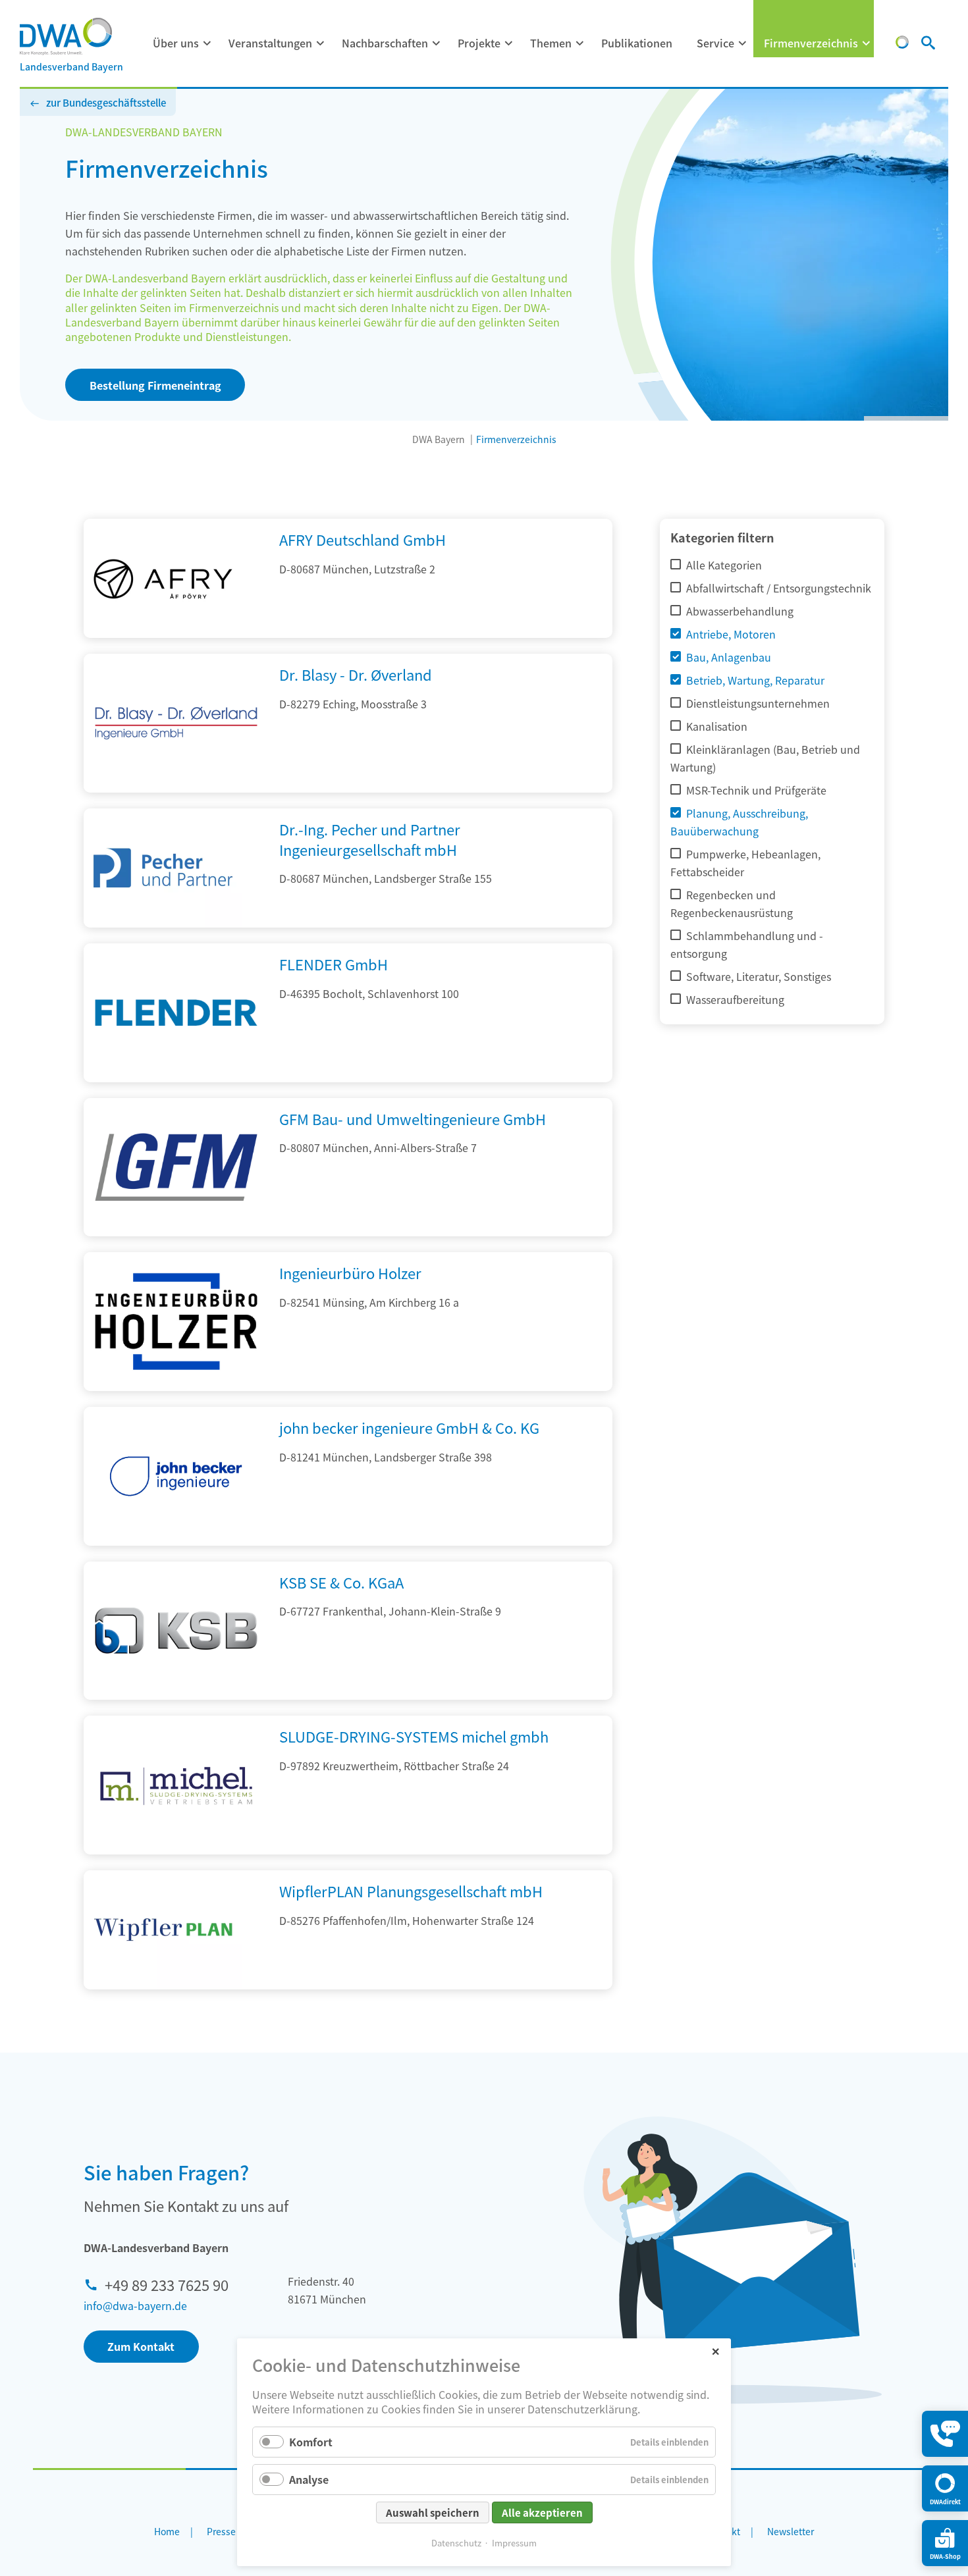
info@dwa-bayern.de (135, 2305)
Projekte (479, 43)
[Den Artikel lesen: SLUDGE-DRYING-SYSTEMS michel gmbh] (176, 1850)
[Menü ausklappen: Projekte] (509, 43)
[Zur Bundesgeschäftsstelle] (902, 44)
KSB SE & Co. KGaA (341, 1582)
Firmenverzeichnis (811, 43)
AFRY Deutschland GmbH (363, 539)
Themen (551, 43)
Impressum (514, 2543)
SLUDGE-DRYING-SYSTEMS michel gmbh (414, 1736)
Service (715, 43)
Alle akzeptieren (542, 2512)
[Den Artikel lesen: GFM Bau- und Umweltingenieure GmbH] (176, 1232)
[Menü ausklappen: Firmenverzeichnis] (867, 43)
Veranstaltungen (270, 43)
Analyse (309, 2479)
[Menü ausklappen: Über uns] (207, 43)
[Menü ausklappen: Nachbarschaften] (437, 43)
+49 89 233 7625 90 (167, 2284)
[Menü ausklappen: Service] (743, 43)
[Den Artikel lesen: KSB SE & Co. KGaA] (176, 1695)
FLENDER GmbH (334, 964)
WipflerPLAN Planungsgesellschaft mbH (411, 1891)
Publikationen (637, 43)
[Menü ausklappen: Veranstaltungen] (321, 43)
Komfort (311, 2442)
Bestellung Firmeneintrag (155, 385)
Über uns (176, 43)
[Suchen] (928, 44)
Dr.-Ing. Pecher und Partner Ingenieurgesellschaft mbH (370, 839)
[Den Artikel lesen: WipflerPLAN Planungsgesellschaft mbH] (163, 1930)
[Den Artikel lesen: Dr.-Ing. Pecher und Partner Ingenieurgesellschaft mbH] (163, 868)
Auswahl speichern (433, 2512)
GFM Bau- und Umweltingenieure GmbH (413, 1118)
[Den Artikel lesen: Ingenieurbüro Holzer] (176, 1386)
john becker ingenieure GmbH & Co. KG (409, 1427)
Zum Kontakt (141, 2346)
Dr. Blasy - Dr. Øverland (356, 674)
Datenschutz (456, 2543)
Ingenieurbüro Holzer (350, 1273)
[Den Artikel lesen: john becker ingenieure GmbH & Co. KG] (176, 1541)
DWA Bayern (439, 439)
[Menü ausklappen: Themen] (580, 43)
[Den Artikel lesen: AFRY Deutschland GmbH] (163, 578)
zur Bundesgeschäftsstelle (106, 102)
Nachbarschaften (385, 43)
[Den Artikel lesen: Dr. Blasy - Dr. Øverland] (176, 788)
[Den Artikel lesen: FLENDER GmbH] (176, 1078)
